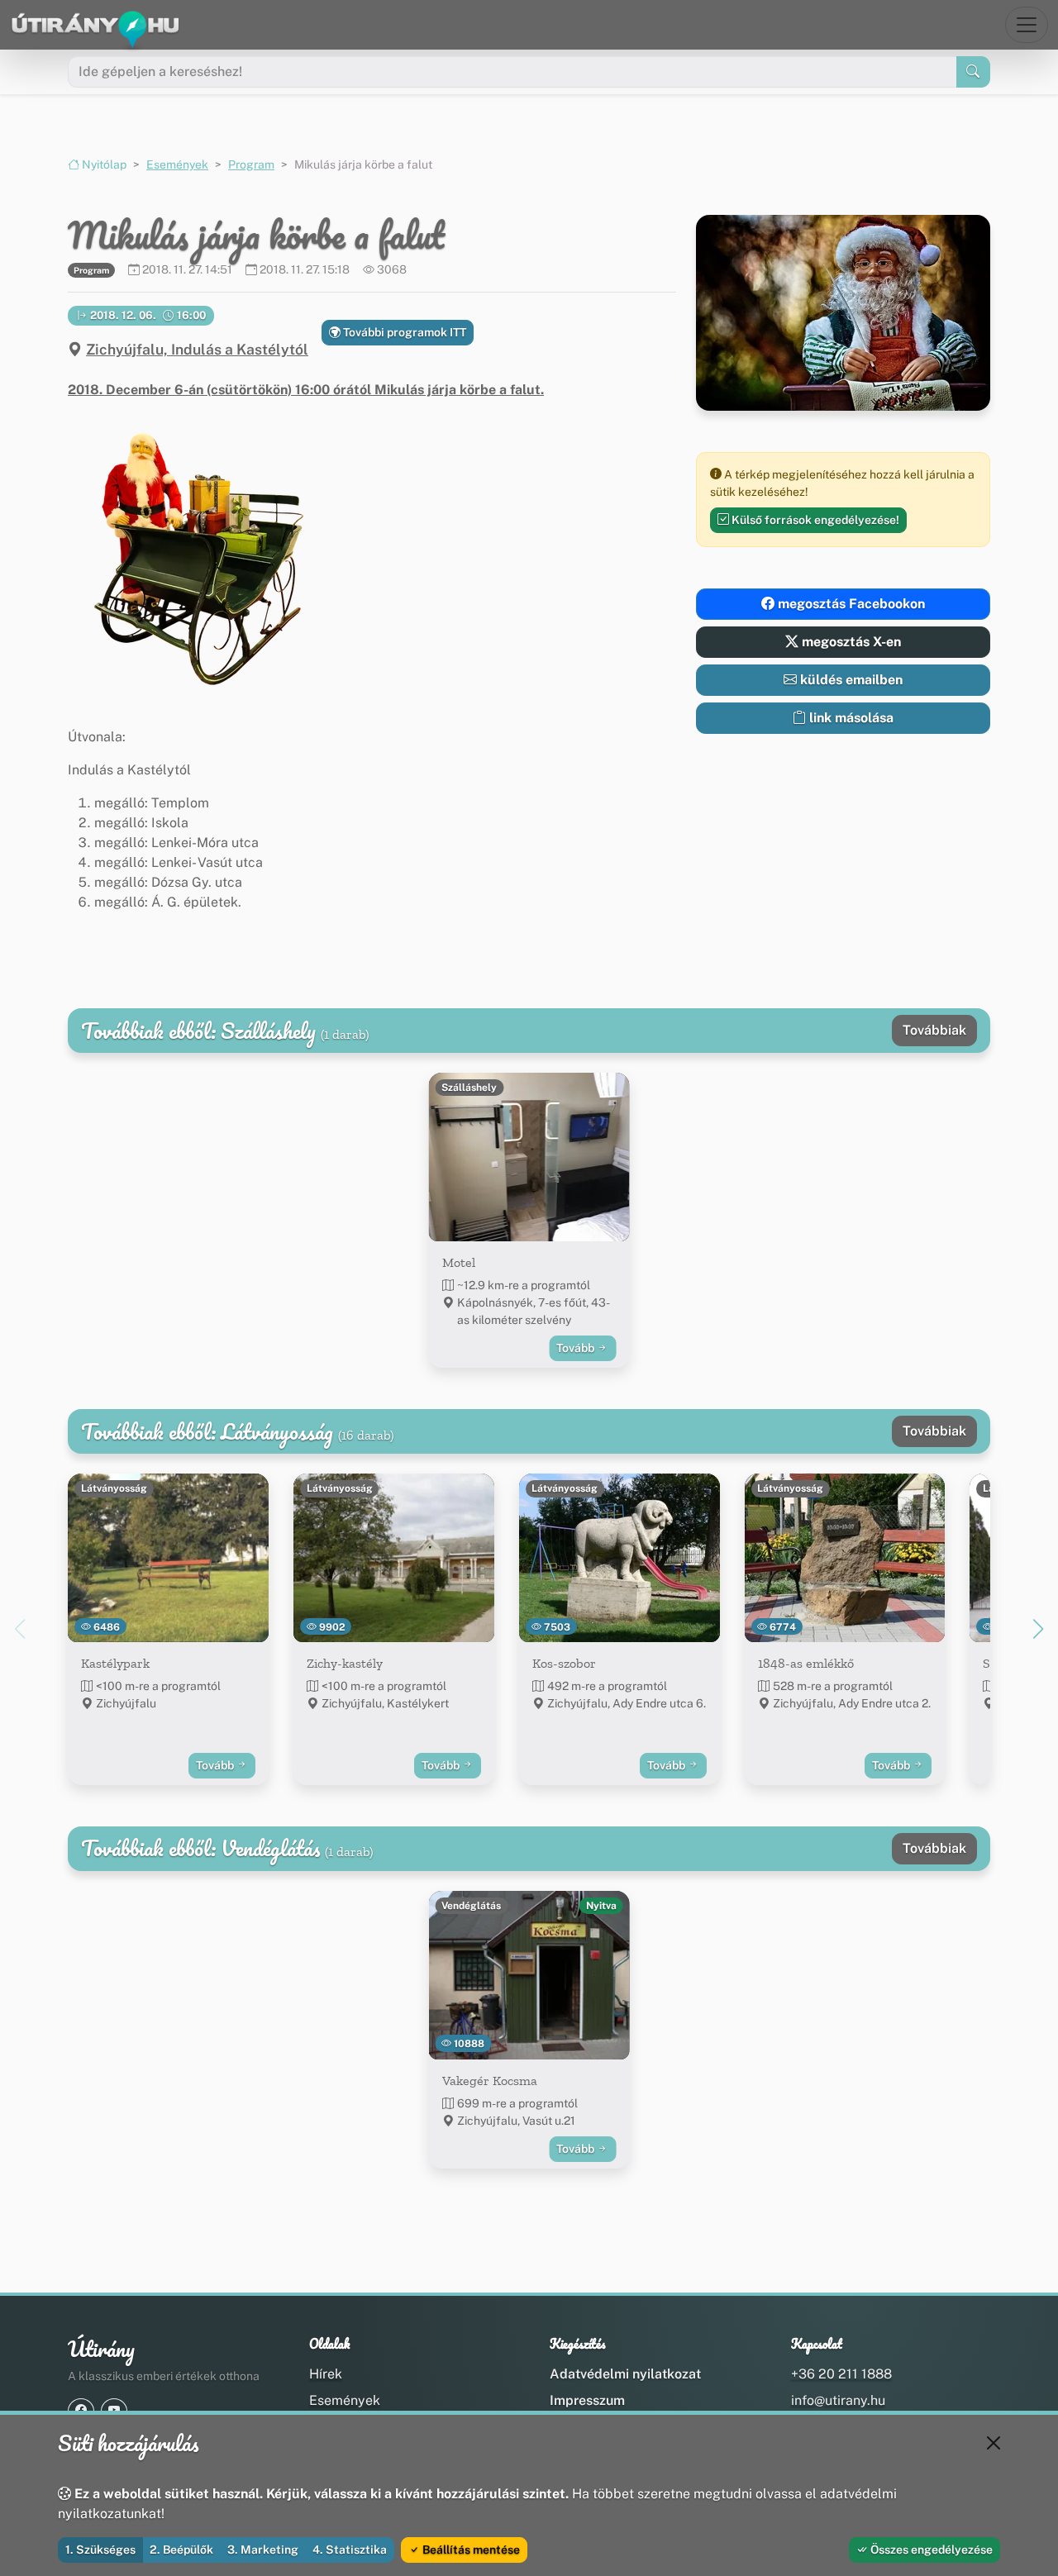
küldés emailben (850, 680)
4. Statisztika (350, 2550)
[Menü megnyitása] (1027, 25)
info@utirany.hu (838, 2400)
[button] (195, 554)
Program (251, 164)
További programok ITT (403, 332)
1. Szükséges (100, 2550)
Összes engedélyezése (930, 2550)
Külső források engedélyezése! (814, 520)
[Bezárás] (994, 2443)
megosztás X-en (850, 642)
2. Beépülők (181, 2550)
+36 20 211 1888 (841, 2374)
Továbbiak (934, 1030)
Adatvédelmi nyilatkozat (625, 2374)
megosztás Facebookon (850, 604)
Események (177, 164)
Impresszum (587, 2400)
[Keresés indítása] (973, 72)
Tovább (577, 1348)
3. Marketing (263, 2550)
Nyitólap (103, 164)
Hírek (326, 2374)
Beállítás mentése (470, 2550)
